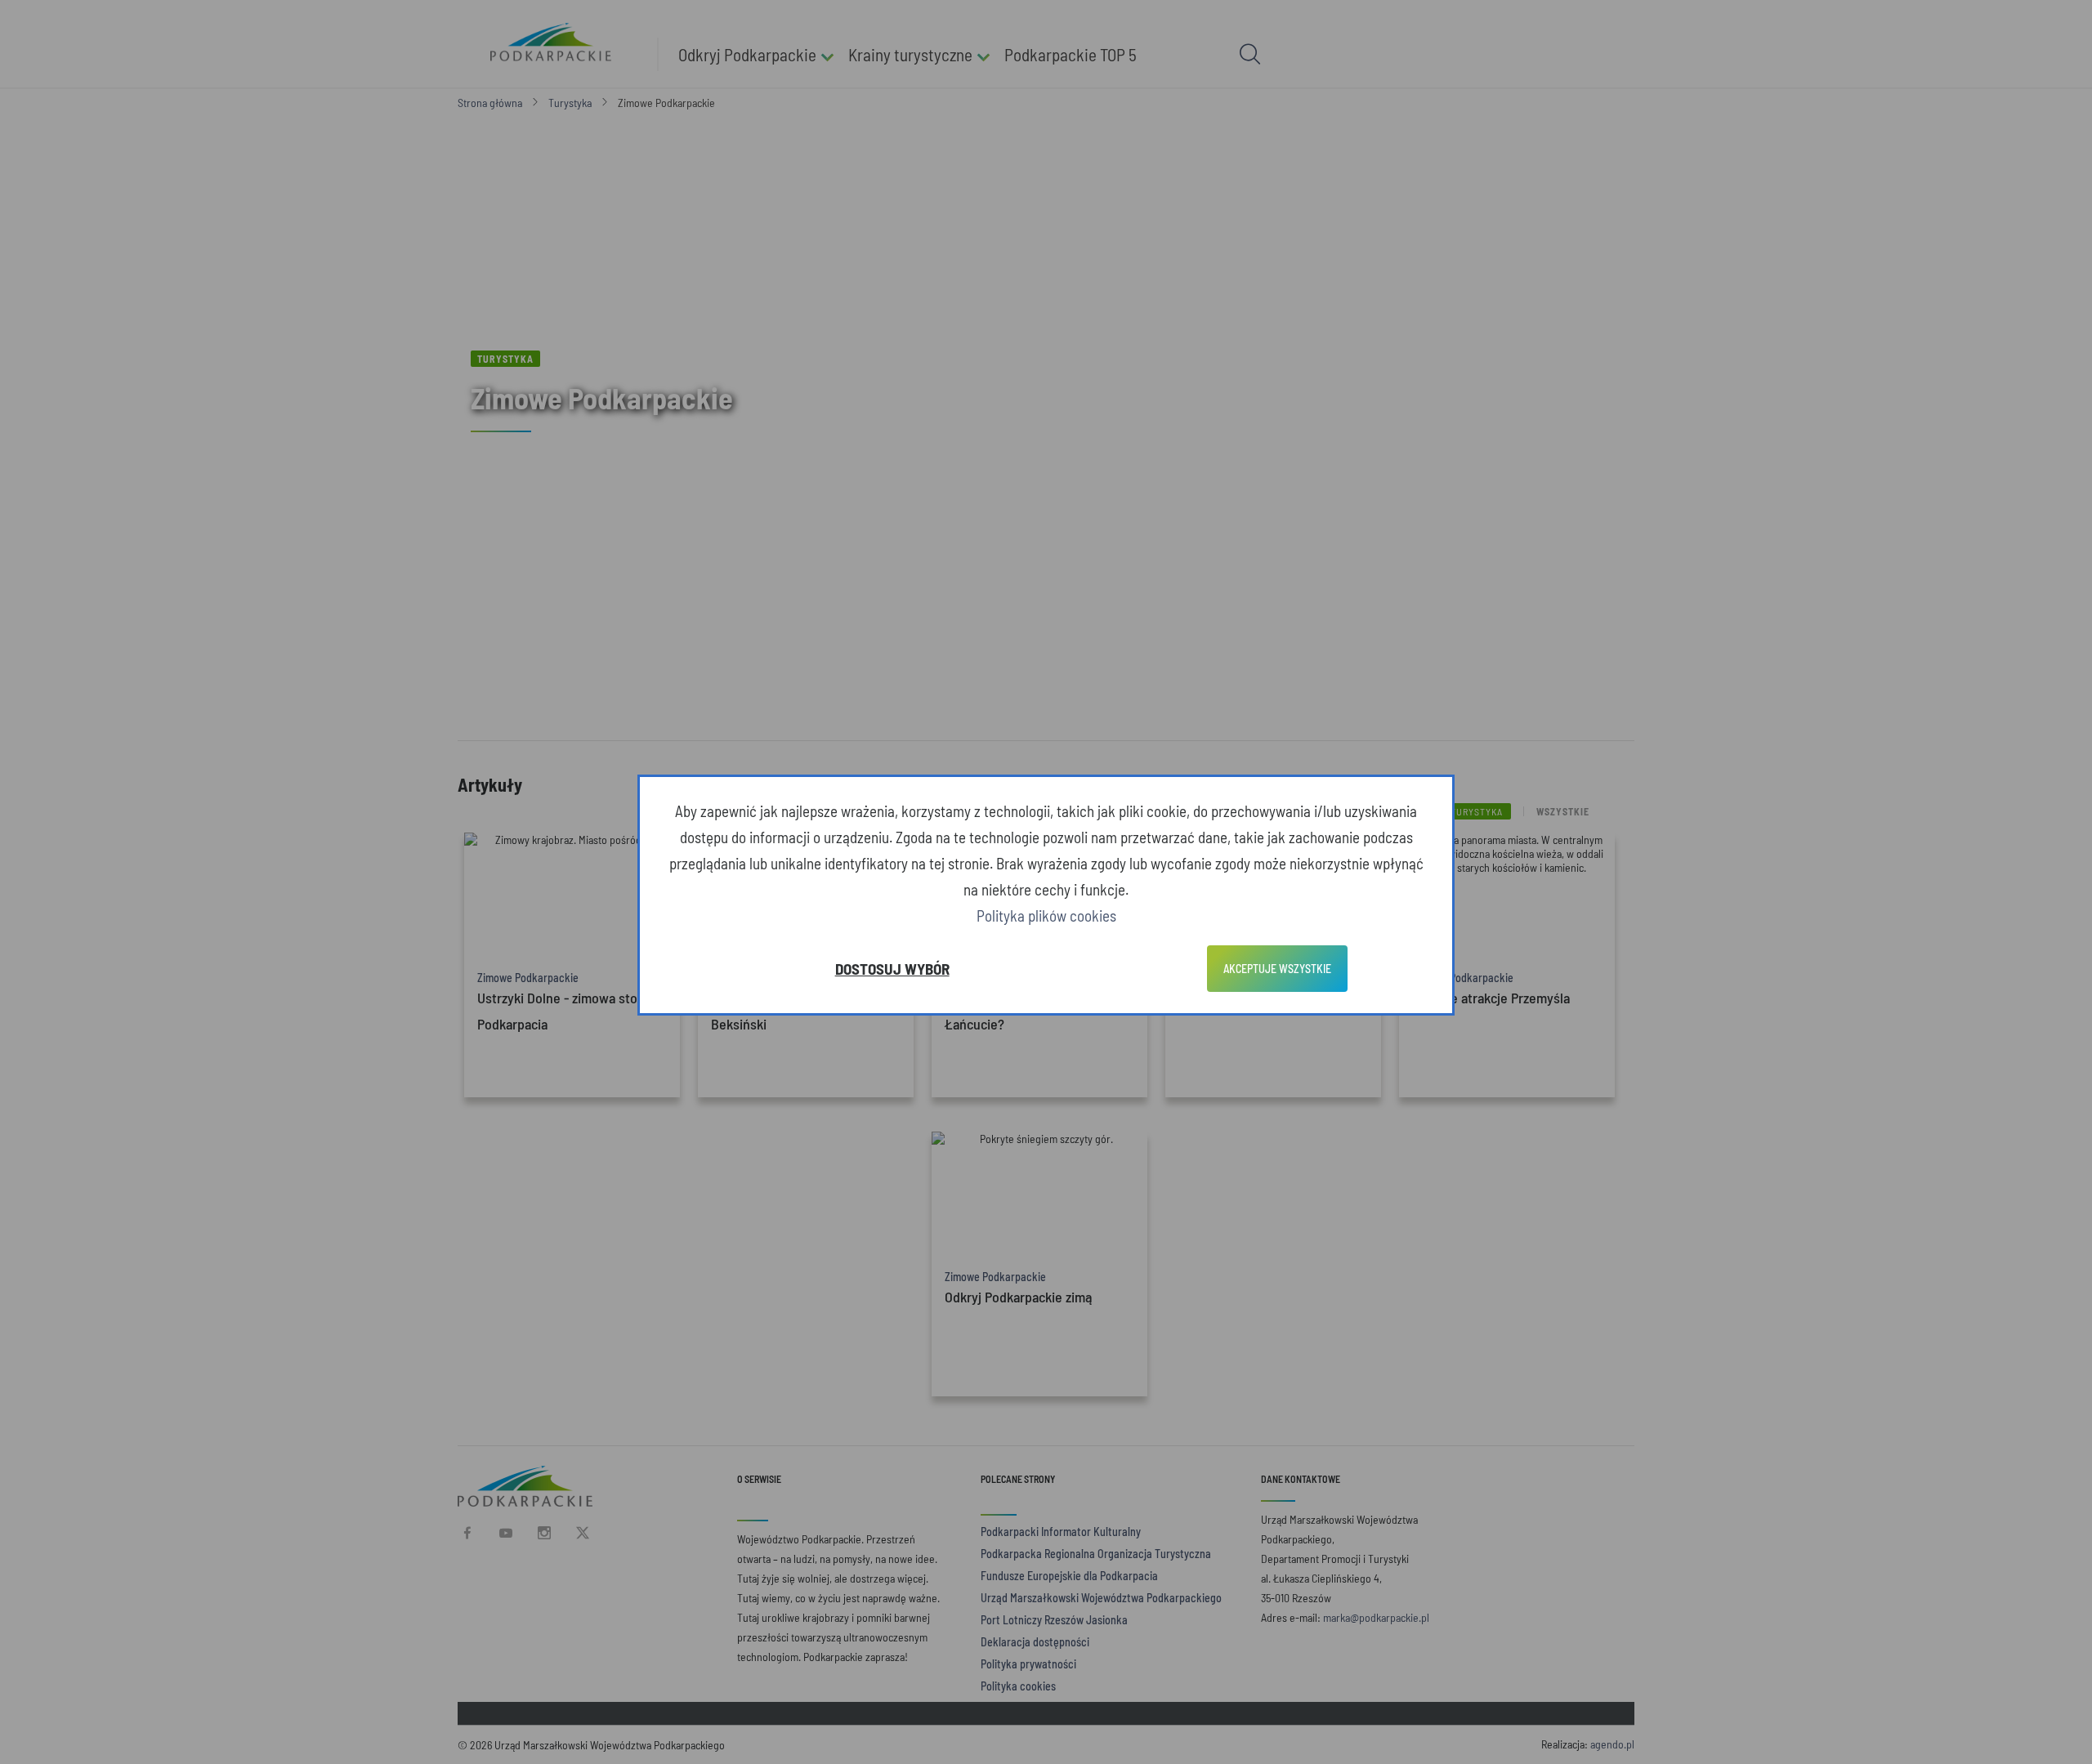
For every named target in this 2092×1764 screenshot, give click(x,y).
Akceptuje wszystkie (1277, 969)
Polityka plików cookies (1046, 915)
